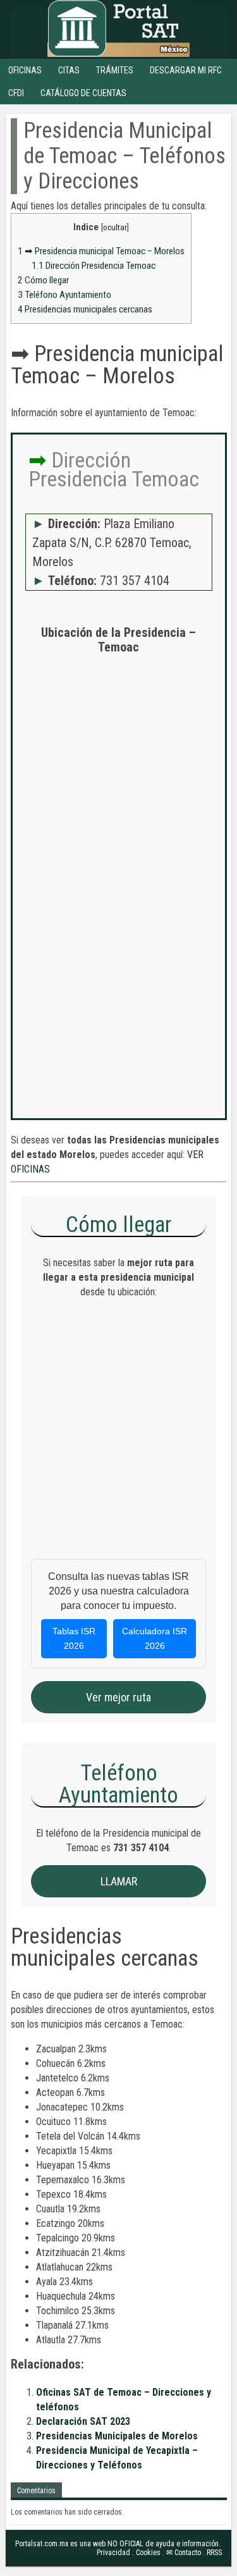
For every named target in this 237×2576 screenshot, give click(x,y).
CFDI (16, 93)
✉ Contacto (184, 2553)
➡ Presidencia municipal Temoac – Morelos (101, 251)
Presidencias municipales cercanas (85, 309)
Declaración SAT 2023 (83, 2421)
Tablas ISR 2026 (74, 1638)
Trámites (115, 70)
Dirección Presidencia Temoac (94, 266)
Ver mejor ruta (118, 1697)
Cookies (148, 2553)
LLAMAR (119, 1881)
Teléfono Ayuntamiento (64, 295)
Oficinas (25, 70)
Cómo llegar (43, 280)
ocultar (115, 227)
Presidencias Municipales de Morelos (117, 2436)
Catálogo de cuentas (83, 93)
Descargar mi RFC (186, 70)
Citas (69, 70)
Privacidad (113, 2553)
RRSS (214, 2553)
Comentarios (36, 2491)
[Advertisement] (118, 786)
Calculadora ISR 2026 (155, 1638)
